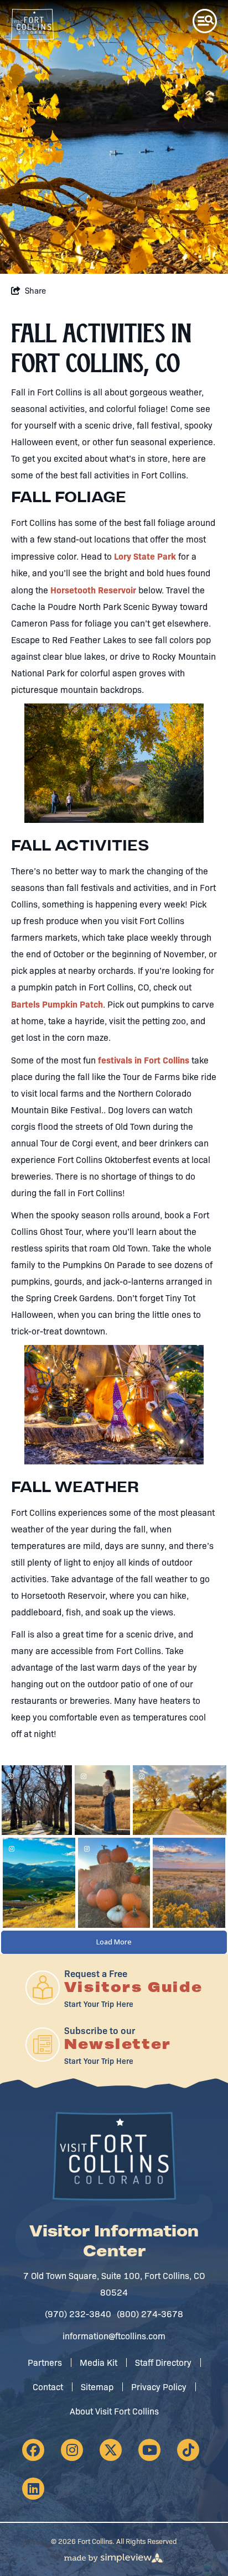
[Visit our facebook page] (33, 2450)
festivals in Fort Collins (144, 1060)
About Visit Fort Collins (114, 2411)
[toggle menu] (205, 21)
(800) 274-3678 (150, 2314)
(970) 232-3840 (78, 2314)
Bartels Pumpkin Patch (57, 1004)
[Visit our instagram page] (72, 2450)
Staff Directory (163, 2362)
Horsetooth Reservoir (93, 590)
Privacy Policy (159, 2387)
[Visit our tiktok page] (188, 2450)
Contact (48, 2387)
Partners (45, 2362)
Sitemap (97, 2387)
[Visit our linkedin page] (33, 2489)
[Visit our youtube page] (149, 2450)
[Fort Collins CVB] (32, 24)
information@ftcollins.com (114, 2336)
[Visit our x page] (111, 2450)
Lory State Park (145, 556)
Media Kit (99, 2362)
